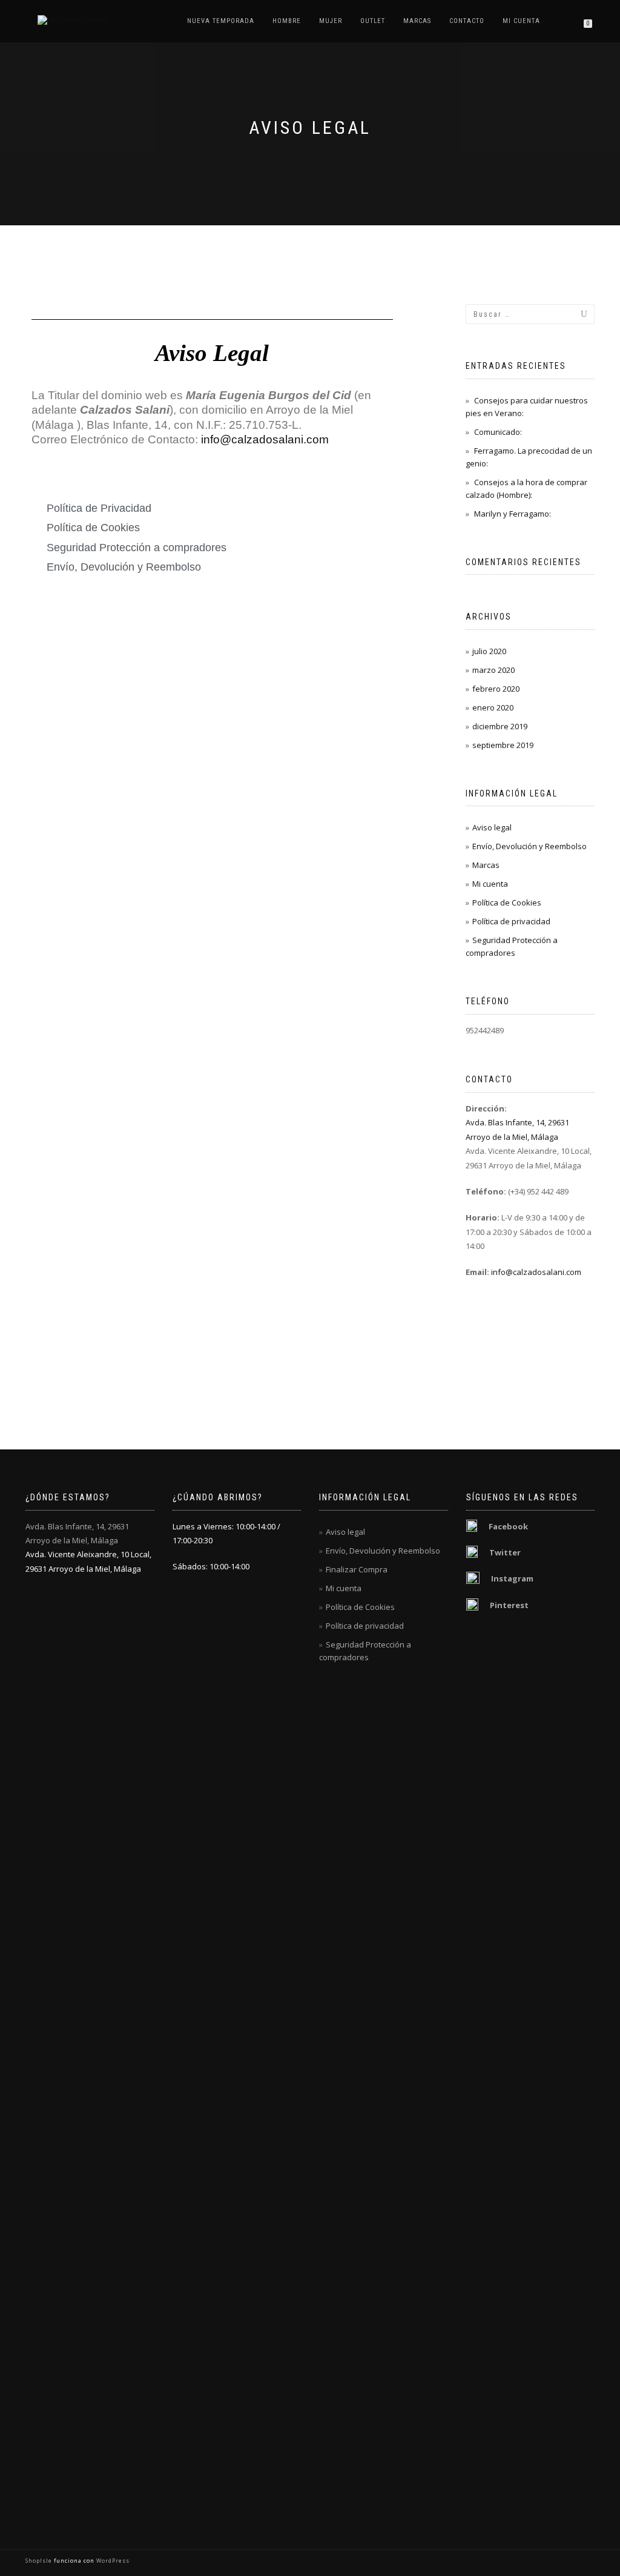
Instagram (512, 1578)
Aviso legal (492, 827)
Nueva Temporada (221, 21)
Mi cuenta (521, 21)
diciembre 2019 (500, 726)
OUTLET (373, 21)
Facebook (508, 1526)
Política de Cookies (507, 902)
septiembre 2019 (503, 745)
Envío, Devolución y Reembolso (529, 846)
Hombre (287, 21)
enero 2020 (493, 707)
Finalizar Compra (357, 1569)
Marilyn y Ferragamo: (513, 514)
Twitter (505, 1552)
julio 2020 (489, 651)
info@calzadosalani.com (265, 439)
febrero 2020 (496, 689)
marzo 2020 (493, 670)
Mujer (331, 21)
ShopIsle (40, 2561)
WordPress (112, 2561)
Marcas (417, 21)
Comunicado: (498, 432)
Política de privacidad (511, 921)
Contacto (467, 21)
